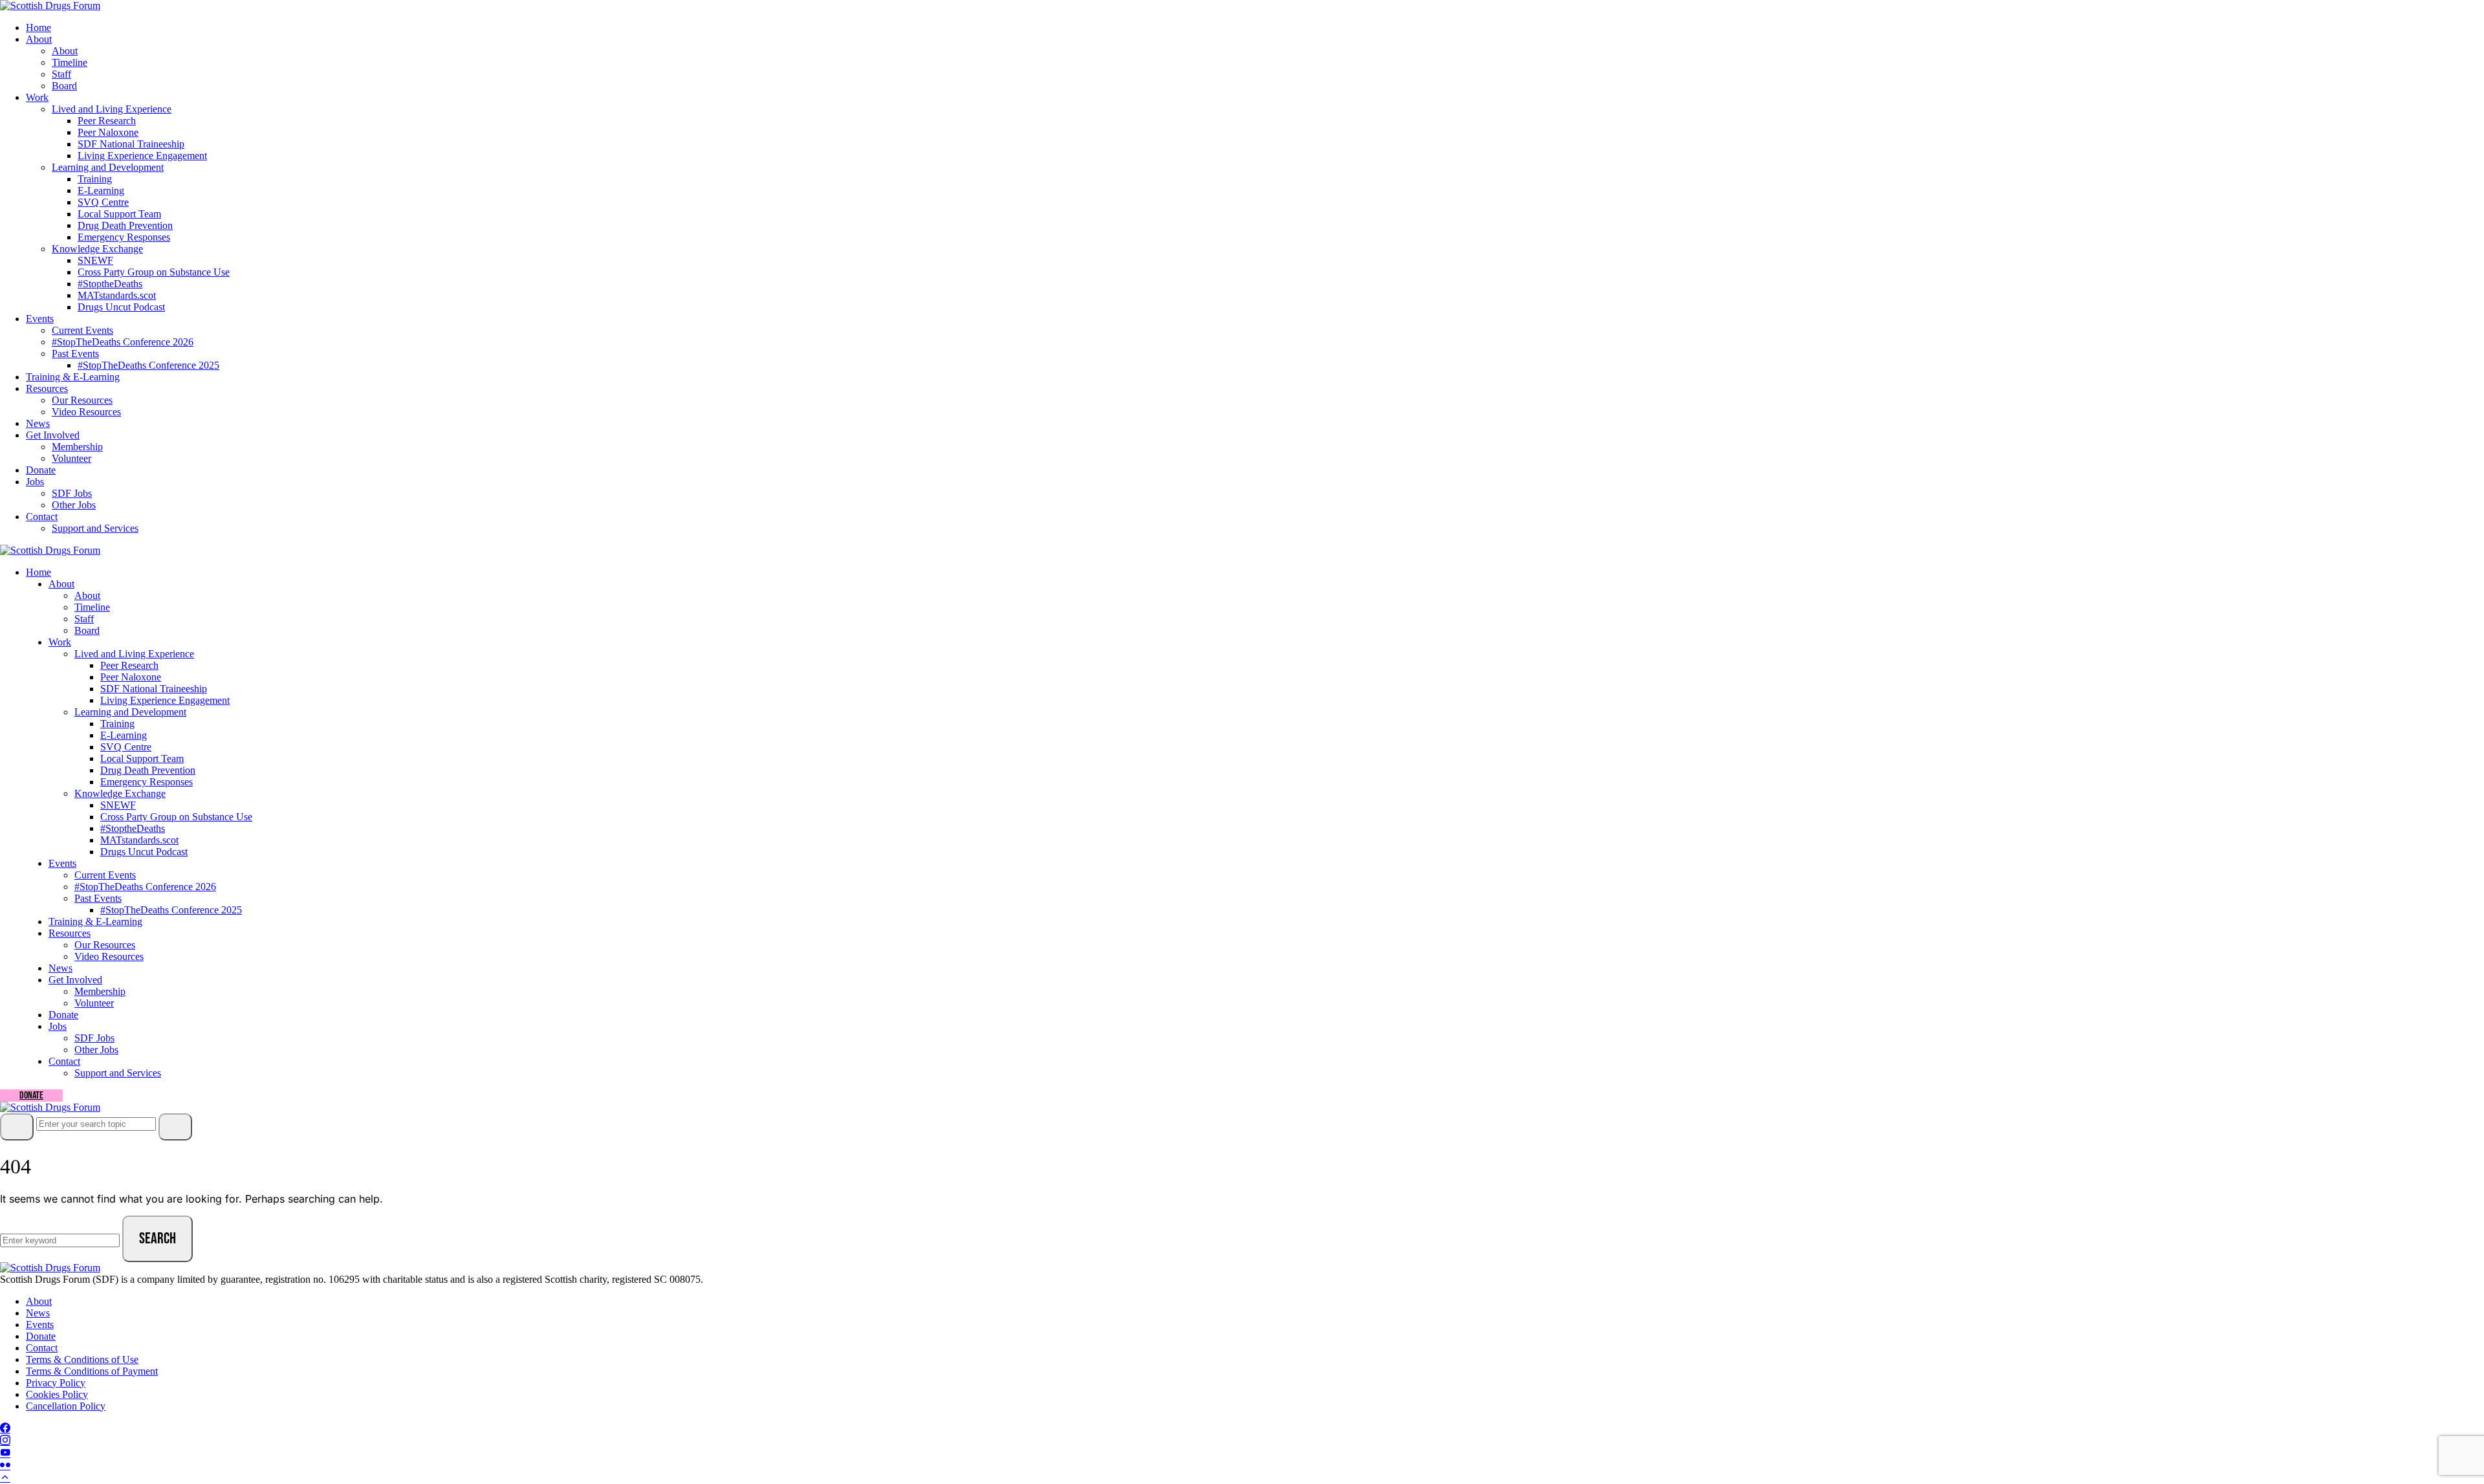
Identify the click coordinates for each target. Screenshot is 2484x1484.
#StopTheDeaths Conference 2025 (148, 365)
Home (38, 27)
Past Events (75, 354)
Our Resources (82, 400)
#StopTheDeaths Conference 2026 (123, 342)
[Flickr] (5, 1466)
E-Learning (101, 191)
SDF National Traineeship (131, 144)
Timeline (70, 62)
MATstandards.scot (117, 295)
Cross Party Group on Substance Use (154, 272)
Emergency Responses (124, 237)
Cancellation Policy (66, 1406)
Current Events (82, 330)
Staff (61, 74)
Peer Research (107, 121)
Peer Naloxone (108, 132)
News (38, 423)
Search (158, 1238)
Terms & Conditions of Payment (92, 1371)
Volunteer (71, 458)
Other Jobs (74, 505)
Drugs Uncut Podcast (121, 307)
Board (64, 86)
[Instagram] (5, 1441)
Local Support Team (119, 214)
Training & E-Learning (73, 377)
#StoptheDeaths (110, 284)
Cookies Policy (57, 1394)
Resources (47, 388)
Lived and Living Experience (112, 109)
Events (40, 319)
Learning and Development (108, 167)
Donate (41, 470)
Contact (42, 517)
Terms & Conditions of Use (82, 1359)
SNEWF (95, 260)
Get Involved (53, 435)
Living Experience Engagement (142, 156)
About (39, 39)
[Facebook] (5, 1429)
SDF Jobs (72, 493)
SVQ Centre (103, 202)
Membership (77, 447)
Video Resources (86, 412)
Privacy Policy (56, 1383)
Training (95, 179)
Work (37, 97)
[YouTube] (5, 1453)
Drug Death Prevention (125, 225)
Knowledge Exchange (97, 249)
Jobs (35, 482)
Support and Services (95, 528)
